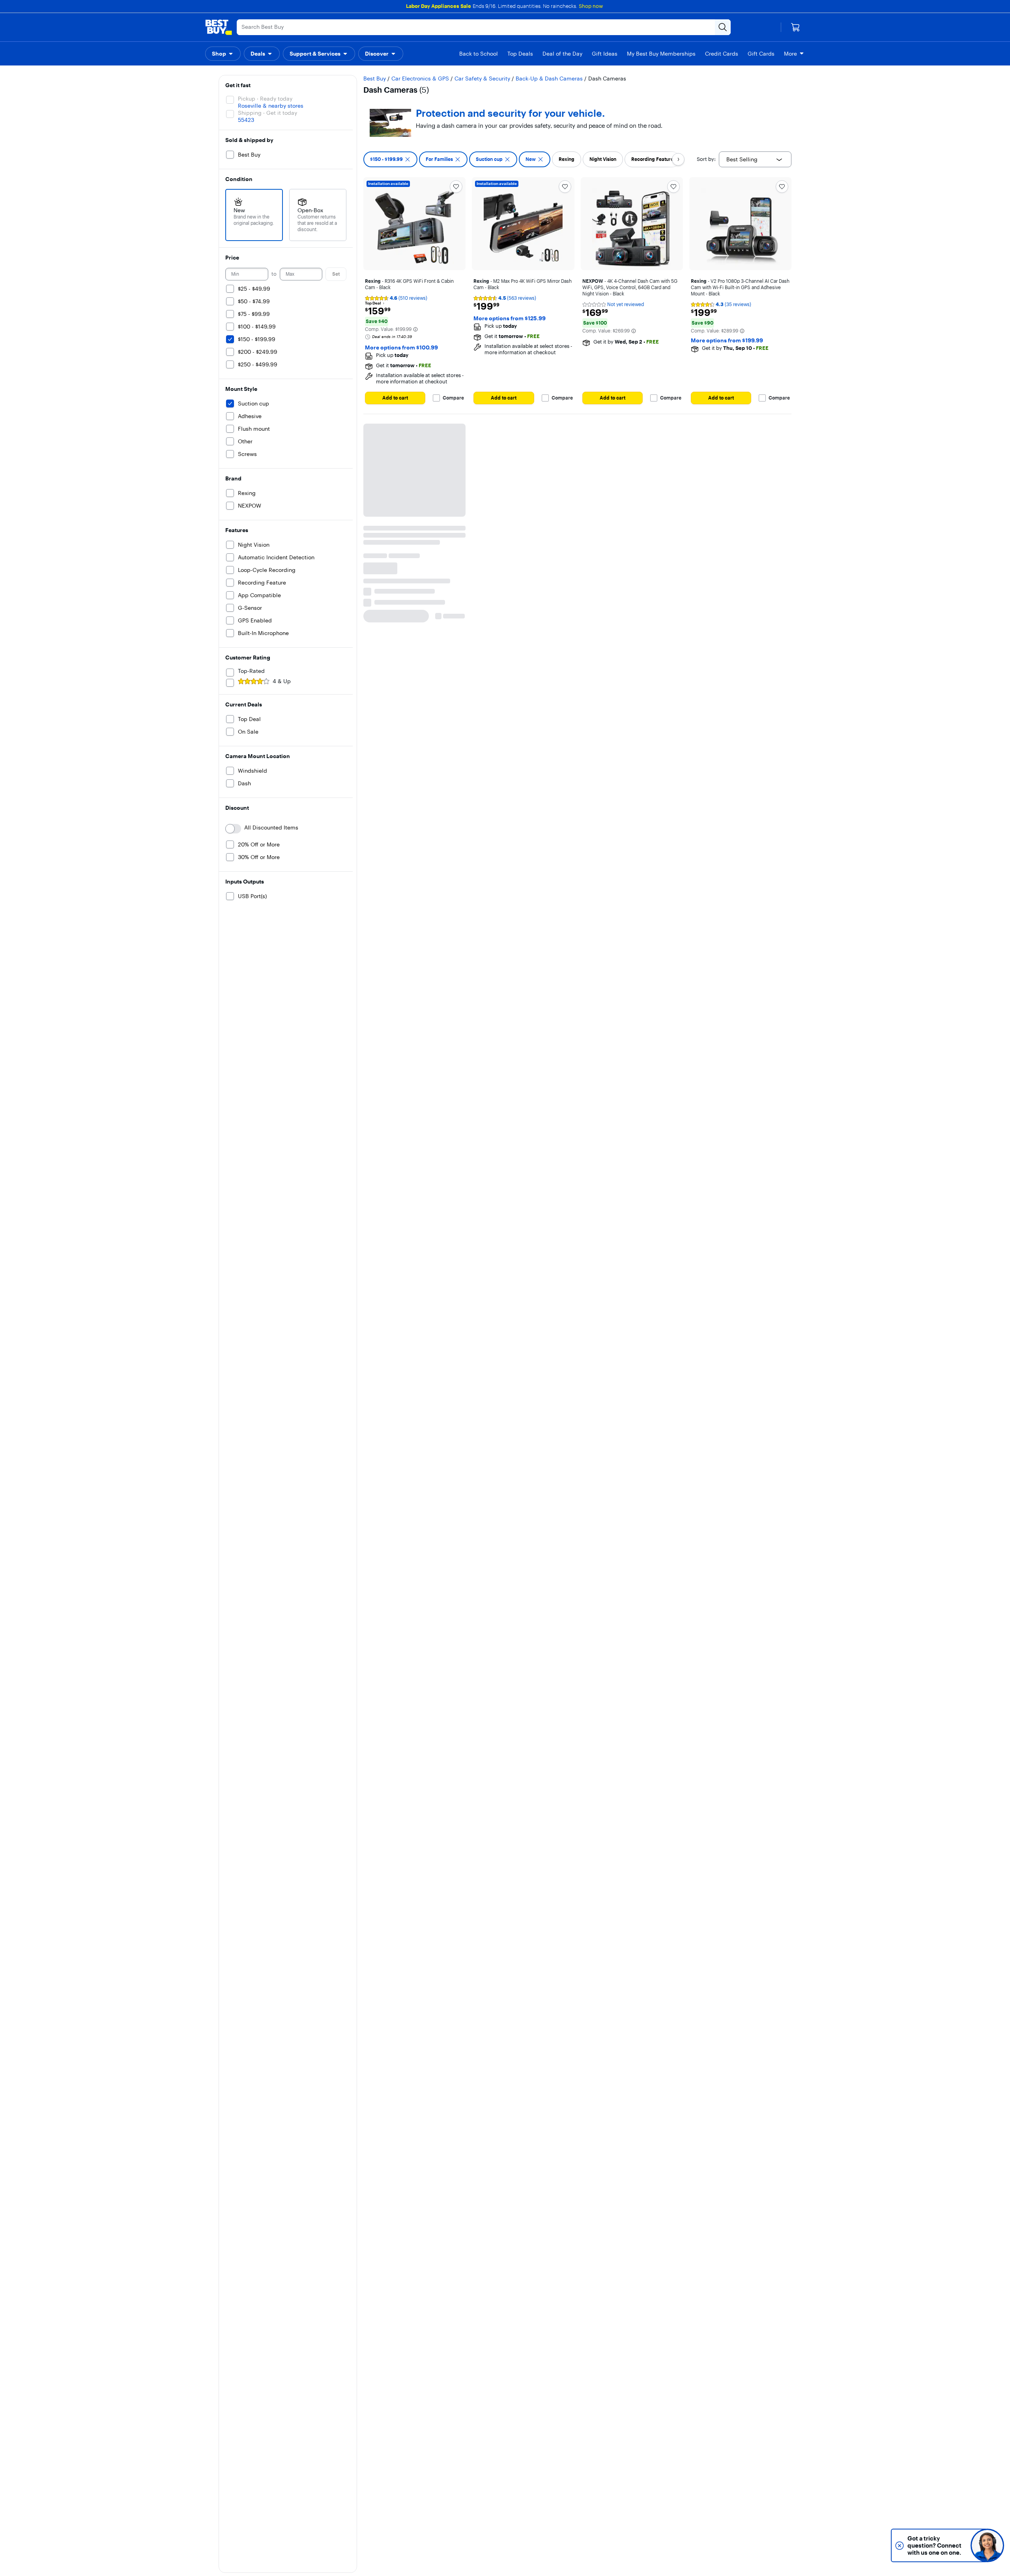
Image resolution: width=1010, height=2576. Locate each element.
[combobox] (755, 159)
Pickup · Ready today (265, 99)
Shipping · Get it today (267, 113)
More (790, 54)
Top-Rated (251, 671)
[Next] (678, 159)
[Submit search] (723, 27)
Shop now (591, 6)
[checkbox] (390, 159)
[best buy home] (219, 27)
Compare (453, 398)
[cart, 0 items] (795, 27)
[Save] (456, 187)
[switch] (233, 829)
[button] (223, 54)
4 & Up (282, 681)
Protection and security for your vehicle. (510, 113)
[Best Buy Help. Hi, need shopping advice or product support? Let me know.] (987, 2545)
